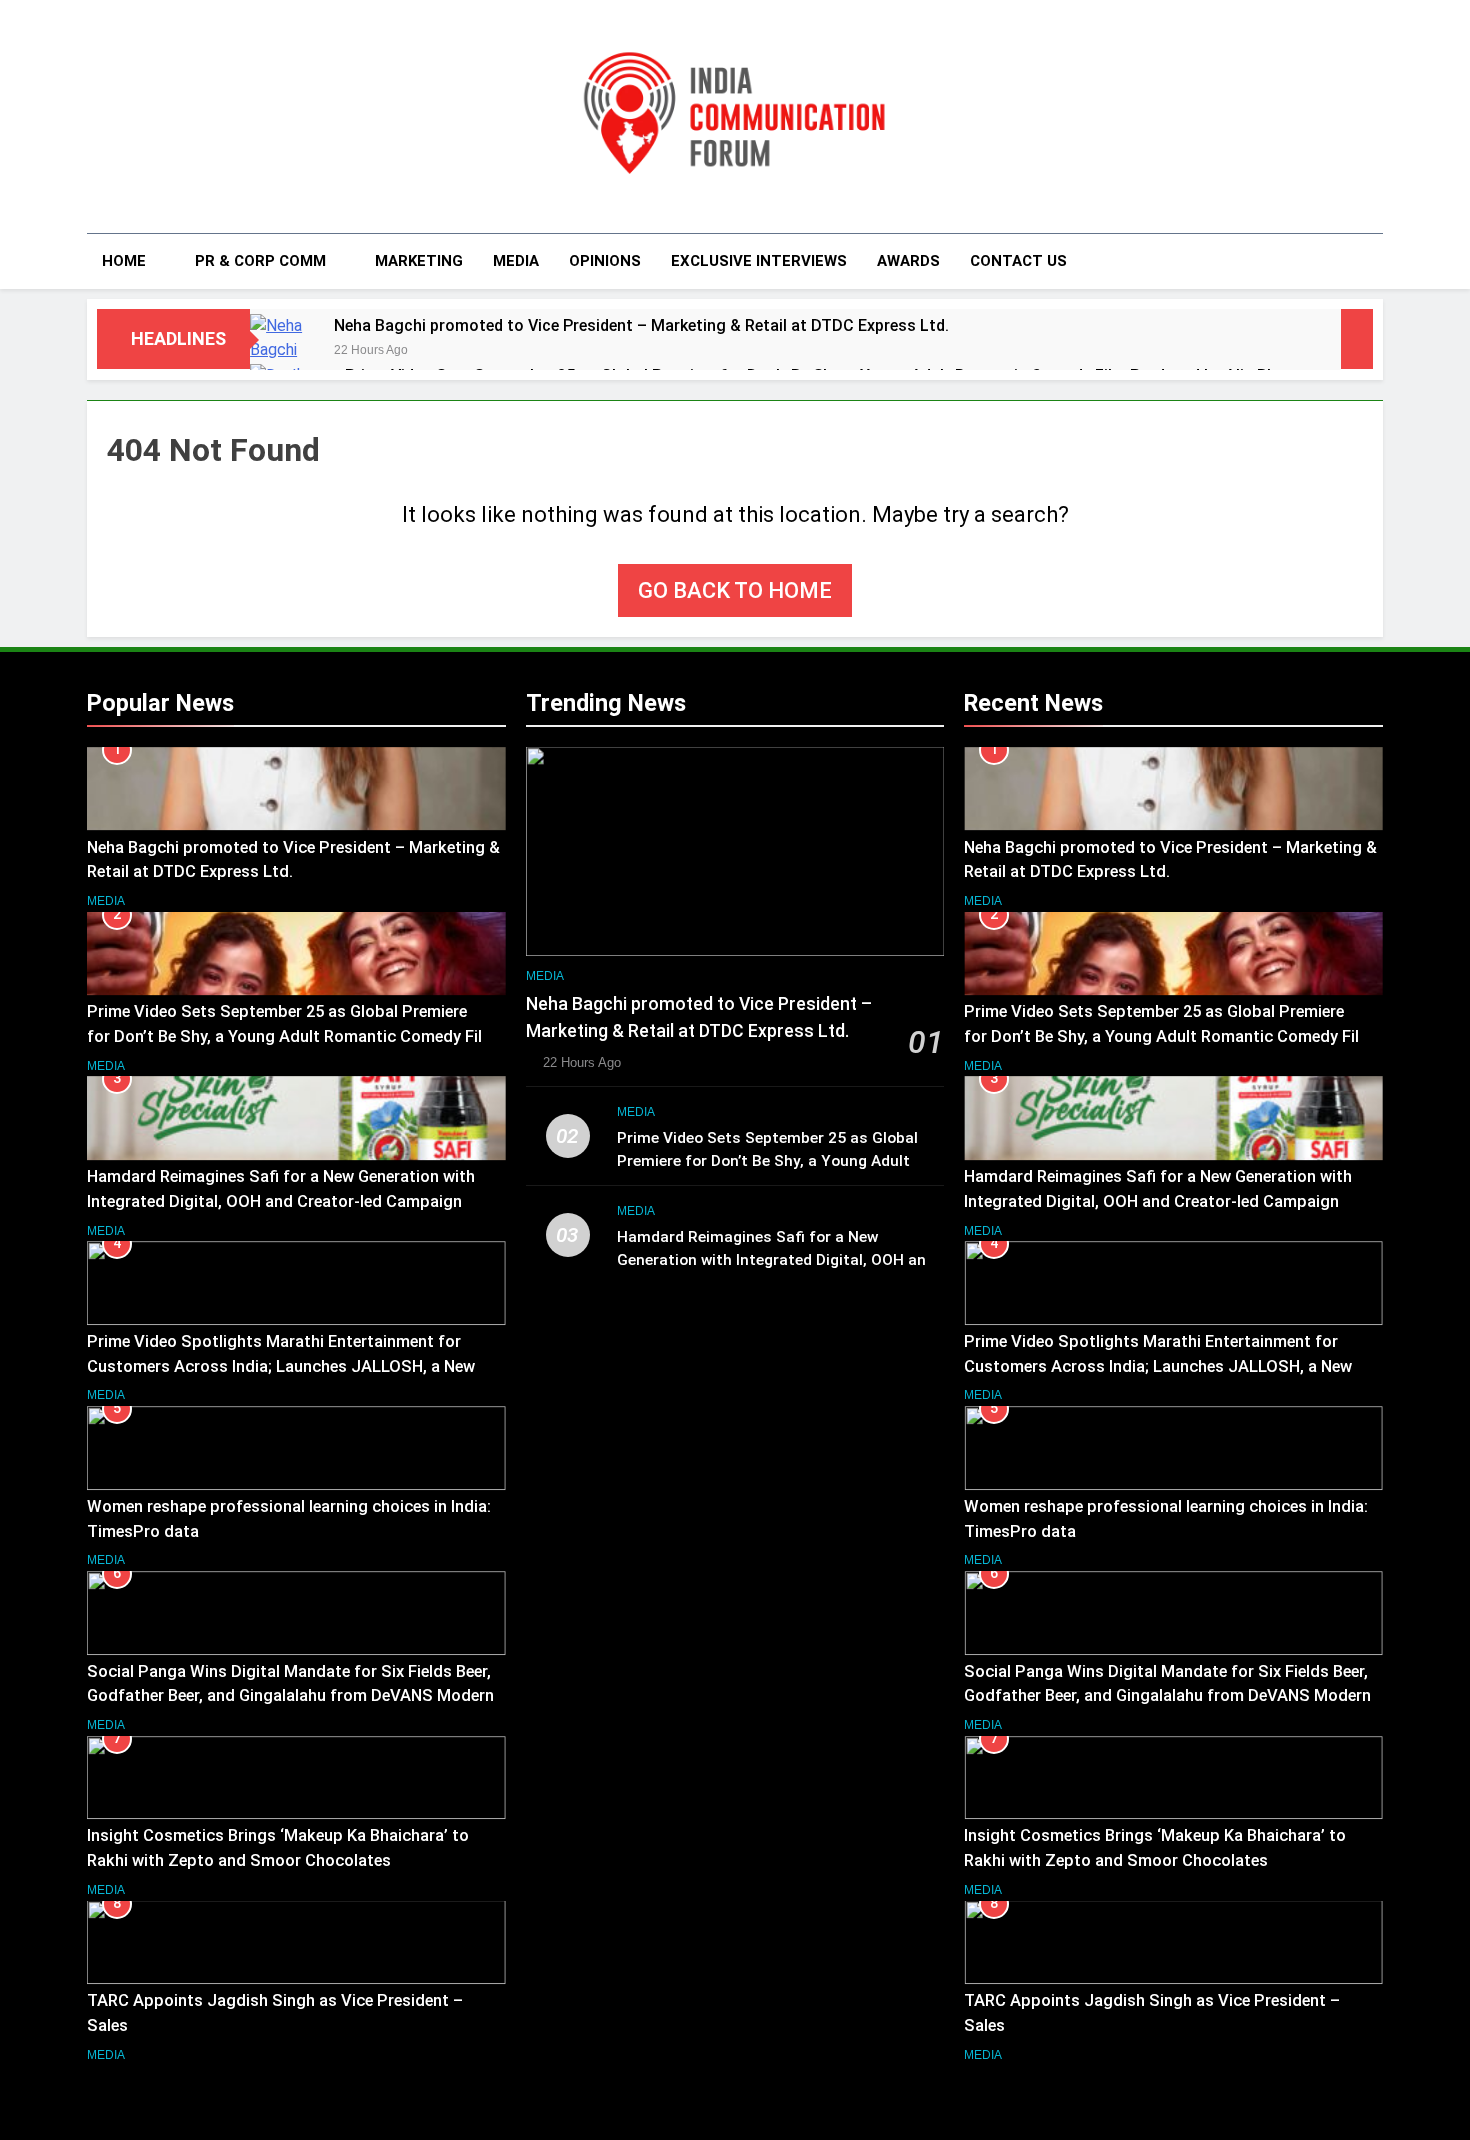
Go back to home (735, 590)
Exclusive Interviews (759, 261)
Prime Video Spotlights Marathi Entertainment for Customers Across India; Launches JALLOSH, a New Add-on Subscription (281, 1366)
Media (516, 261)
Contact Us (1018, 261)
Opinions (605, 261)
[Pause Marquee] (1357, 339)
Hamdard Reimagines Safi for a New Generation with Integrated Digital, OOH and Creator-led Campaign (776, 1260)
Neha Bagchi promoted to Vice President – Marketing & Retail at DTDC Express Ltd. (641, 325)
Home (124, 261)
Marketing (419, 261)
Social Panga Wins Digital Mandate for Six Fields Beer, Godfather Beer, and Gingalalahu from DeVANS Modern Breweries (290, 1696)
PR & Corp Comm (260, 261)
